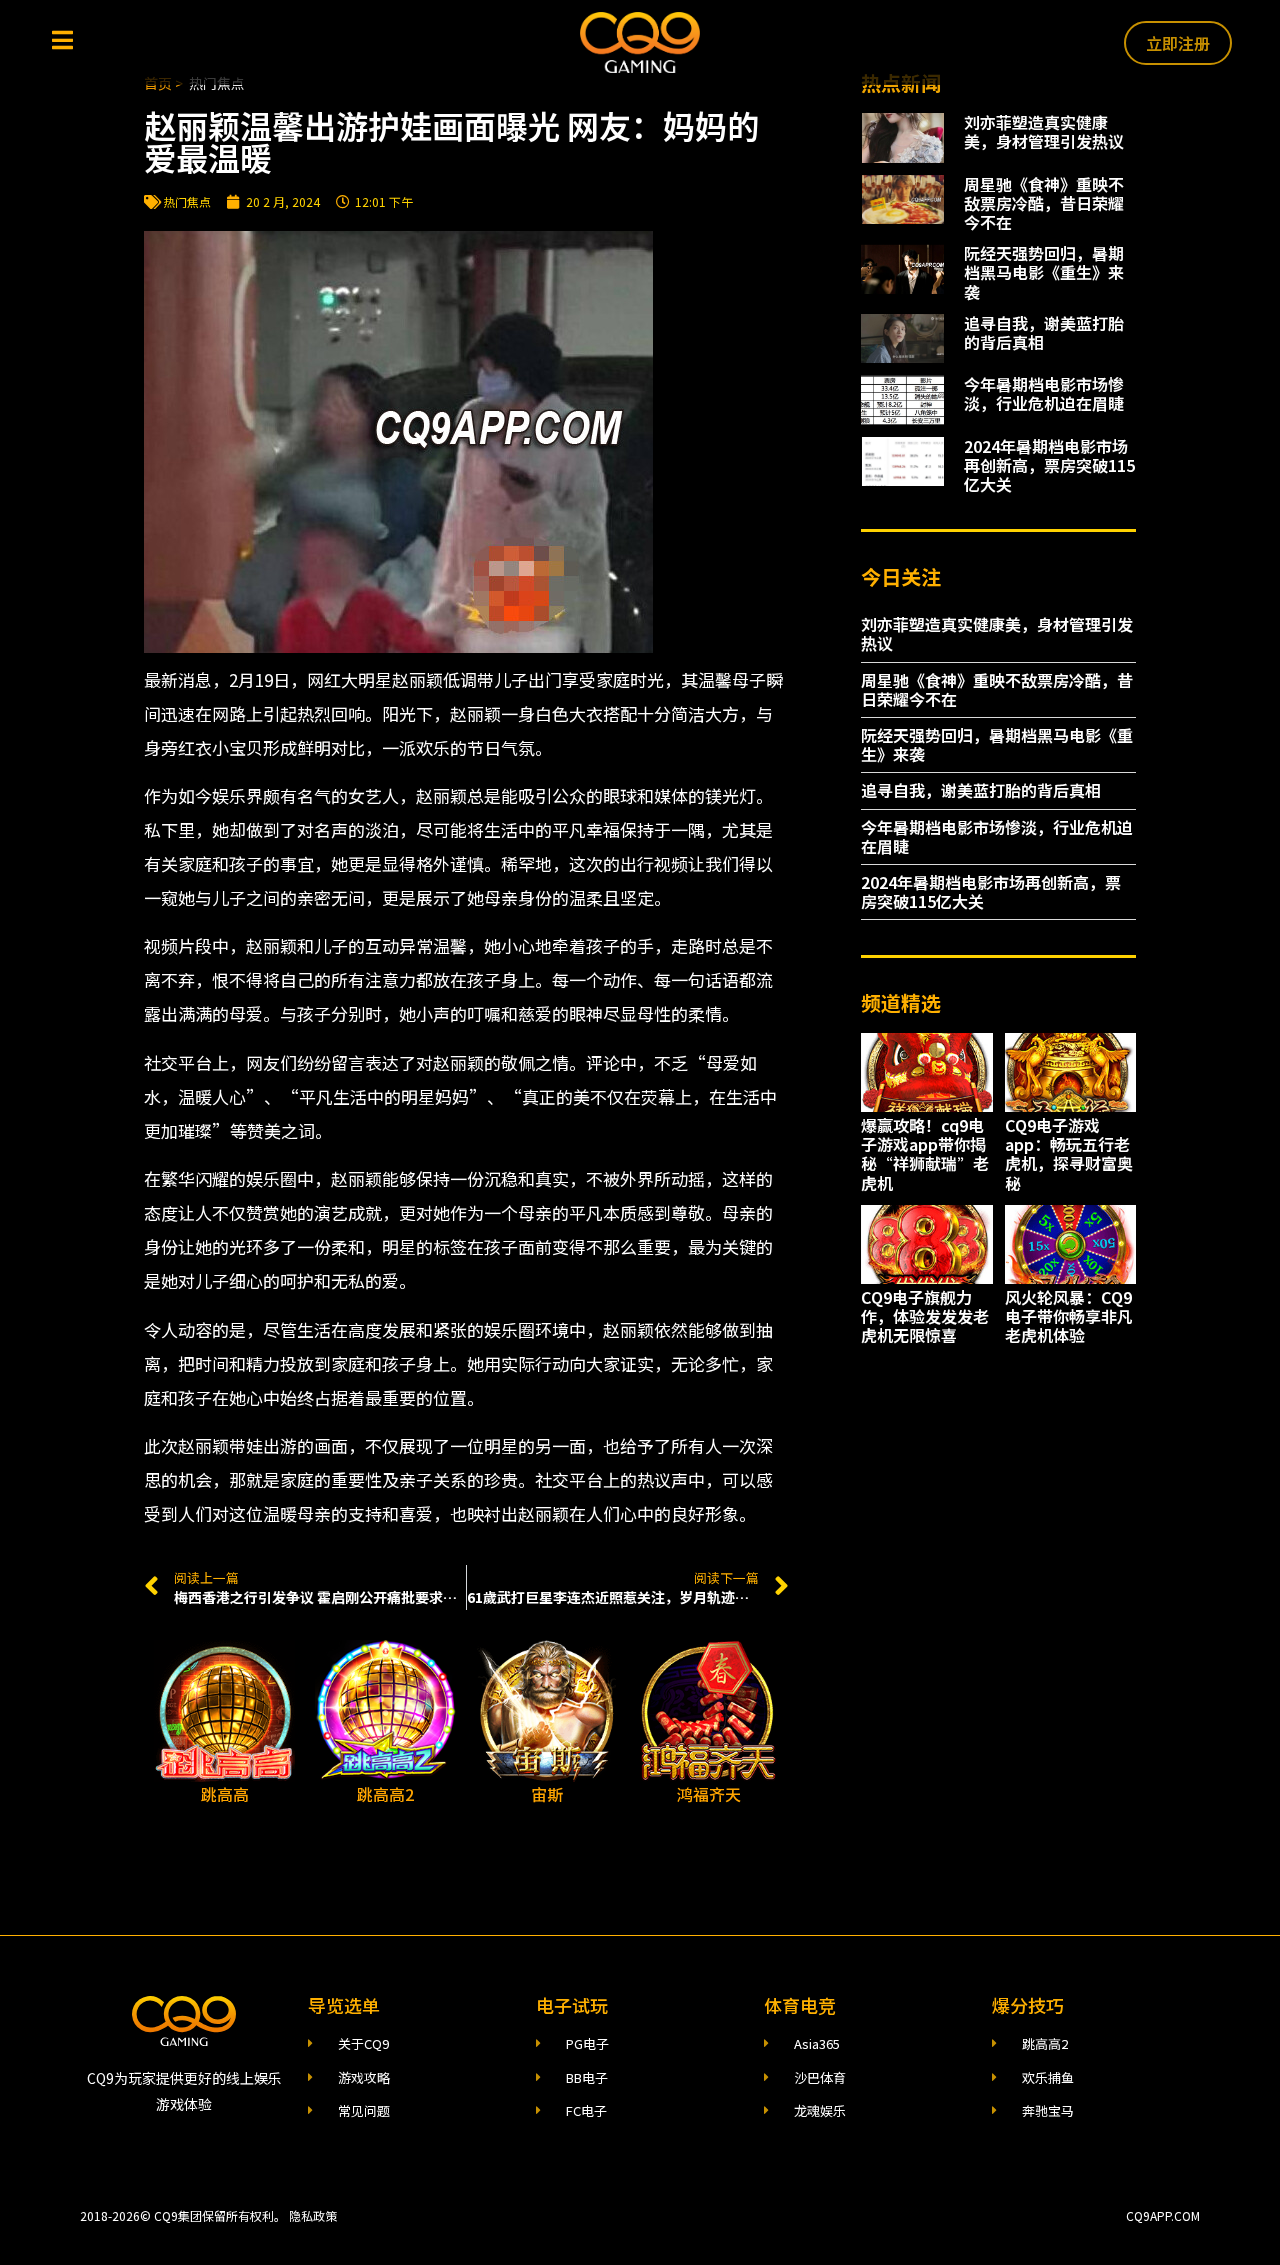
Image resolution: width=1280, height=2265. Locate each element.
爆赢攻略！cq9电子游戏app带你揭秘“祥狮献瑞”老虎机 (925, 1154)
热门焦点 (187, 201)
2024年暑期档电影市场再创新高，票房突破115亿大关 (1049, 465)
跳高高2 (385, 1794)
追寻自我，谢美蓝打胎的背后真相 (1044, 332)
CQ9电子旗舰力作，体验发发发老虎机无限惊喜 (925, 1316)
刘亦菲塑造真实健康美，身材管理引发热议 (1044, 131)
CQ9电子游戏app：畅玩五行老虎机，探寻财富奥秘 (1069, 1154)
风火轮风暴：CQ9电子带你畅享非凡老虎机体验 (1069, 1316)
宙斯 (547, 1794)
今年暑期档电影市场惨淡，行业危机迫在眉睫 (1044, 393)
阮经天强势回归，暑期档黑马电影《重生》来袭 (1044, 272)
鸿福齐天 (709, 1794)
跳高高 (225, 1794)
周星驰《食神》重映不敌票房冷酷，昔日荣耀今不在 (1044, 203)
